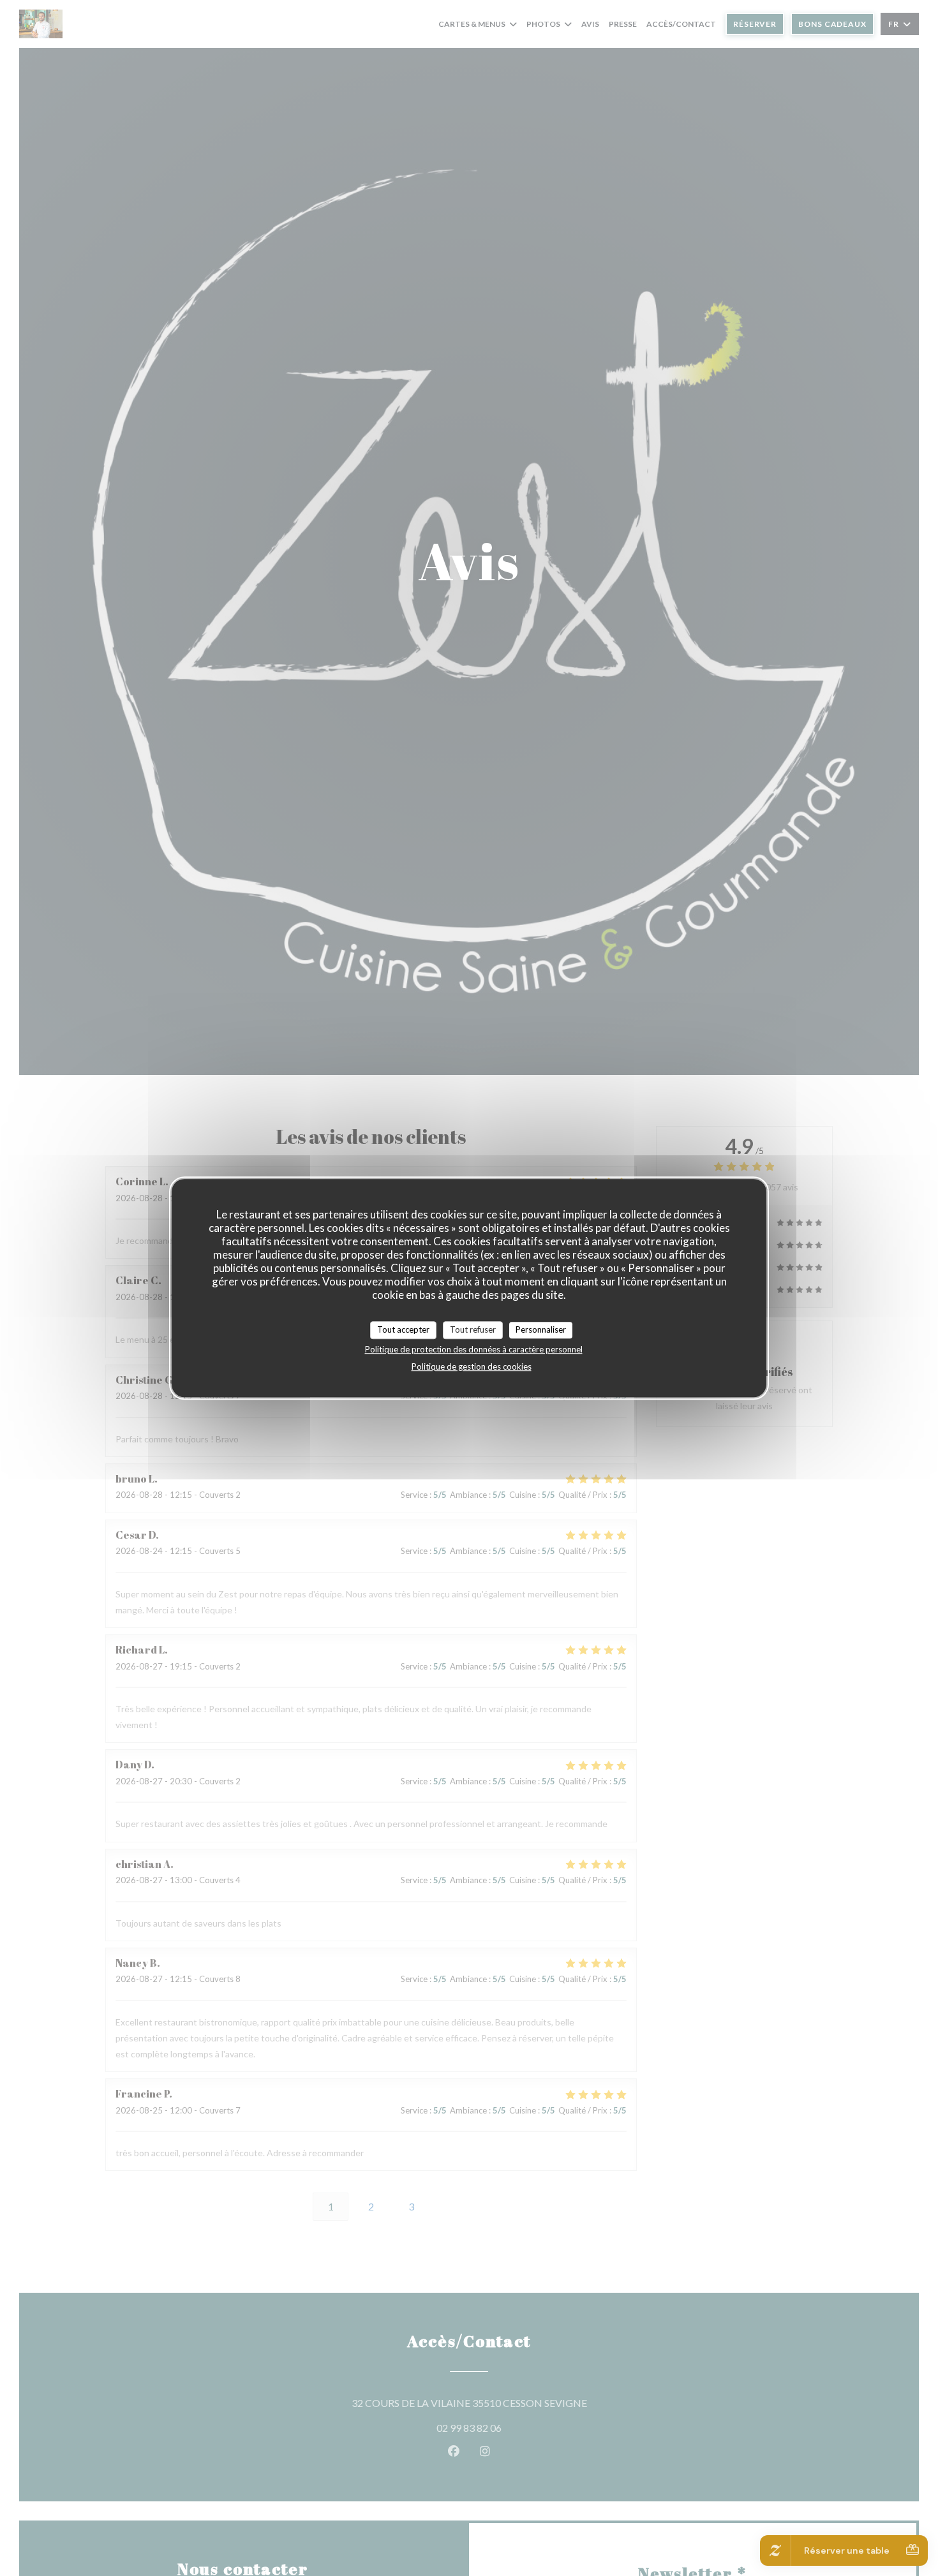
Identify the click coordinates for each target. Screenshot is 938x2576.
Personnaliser (541, 1329)
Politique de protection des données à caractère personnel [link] (474, 1349)
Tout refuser (473, 1329)
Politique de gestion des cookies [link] (472, 1366)
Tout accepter (403, 1329)
